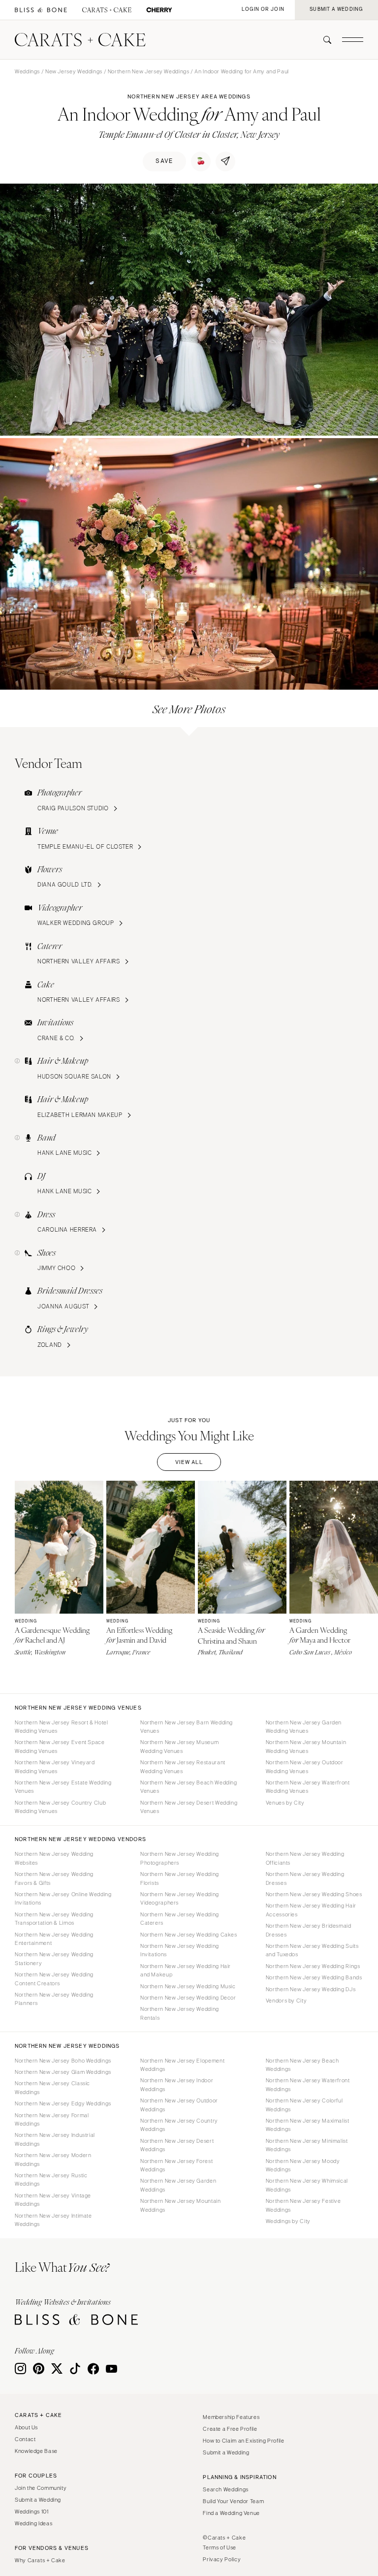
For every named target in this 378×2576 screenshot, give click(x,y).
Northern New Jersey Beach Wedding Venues (189, 1787)
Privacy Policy (222, 2559)
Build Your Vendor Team (233, 2501)
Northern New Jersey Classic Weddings (52, 2087)
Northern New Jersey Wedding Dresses (305, 1878)
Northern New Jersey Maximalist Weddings (308, 2125)
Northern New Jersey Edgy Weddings (63, 2103)
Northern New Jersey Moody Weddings (303, 2165)
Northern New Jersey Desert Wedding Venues (189, 1807)
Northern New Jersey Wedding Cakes (189, 1935)
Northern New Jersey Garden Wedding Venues (304, 1727)
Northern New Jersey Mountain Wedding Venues (306, 1746)
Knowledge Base (36, 2451)
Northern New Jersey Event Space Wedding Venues (60, 1746)
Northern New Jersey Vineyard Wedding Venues (55, 1766)
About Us (26, 2427)
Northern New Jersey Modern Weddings (53, 2159)
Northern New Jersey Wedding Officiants (305, 1858)
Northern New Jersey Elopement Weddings (182, 2065)
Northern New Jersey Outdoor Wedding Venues (305, 1766)
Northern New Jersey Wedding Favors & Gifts (54, 1878)
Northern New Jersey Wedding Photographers (180, 1858)
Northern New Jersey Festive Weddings (303, 2205)
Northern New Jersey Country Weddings (179, 2125)
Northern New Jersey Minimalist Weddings (307, 2145)
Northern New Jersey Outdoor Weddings (179, 2105)
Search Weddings (225, 2489)
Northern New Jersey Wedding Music (188, 1986)
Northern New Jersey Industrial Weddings (55, 2139)
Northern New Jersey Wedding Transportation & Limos (54, 1919)
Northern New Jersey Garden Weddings (178, 2185)
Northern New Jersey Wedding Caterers (180, 1919)
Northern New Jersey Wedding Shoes (314, 1894)
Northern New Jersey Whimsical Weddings (307, 2185)
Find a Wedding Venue (231, 2513)
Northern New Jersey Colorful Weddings (304, 2105)
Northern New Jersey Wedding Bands (314, 1977)
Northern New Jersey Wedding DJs (311, 1989)
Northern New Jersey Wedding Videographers (180, 1898)
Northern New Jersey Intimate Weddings (53, 2220)
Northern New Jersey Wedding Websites (54, 1858)
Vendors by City (286, 2001)
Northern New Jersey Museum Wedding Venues (179, 1746)
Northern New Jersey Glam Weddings (63, 2072)
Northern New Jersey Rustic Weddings (51, 2179)
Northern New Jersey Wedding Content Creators (54, 1979)
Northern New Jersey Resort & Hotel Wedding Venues (61, 1727)
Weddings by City (288, 2221)
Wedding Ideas (33, 2523)
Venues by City (285, 1803)
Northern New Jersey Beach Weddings (302, 2065)
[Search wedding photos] (159, 10)
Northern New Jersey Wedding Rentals (180, 2013)
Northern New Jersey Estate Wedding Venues (63, 1787)
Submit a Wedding (38, 2500)
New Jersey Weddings (74, 71)
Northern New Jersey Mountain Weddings (181, 2205)
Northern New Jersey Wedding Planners (54, 1999)
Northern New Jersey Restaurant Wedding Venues (183, 1766)
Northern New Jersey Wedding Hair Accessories (311, 1910)
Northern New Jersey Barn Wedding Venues (187, 1727)
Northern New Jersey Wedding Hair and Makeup (186, 1970)
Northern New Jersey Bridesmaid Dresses (309, 1930)
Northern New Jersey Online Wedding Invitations (63, 1898)
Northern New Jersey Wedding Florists (180, 1878)
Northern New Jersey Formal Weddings (52, 2119)
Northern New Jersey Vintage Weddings (53, 2200)
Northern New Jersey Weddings (149, 71)
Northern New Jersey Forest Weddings (176, 2165)
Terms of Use (220, 2547)
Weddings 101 (32, 2512)
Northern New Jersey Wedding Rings (313, 1966)
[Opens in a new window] (41, 10)
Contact (25, 2439)
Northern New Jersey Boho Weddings (63, 2061)
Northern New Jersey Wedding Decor (188, 1998)
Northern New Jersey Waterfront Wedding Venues (308, 1787)
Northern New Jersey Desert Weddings (177, 2145)
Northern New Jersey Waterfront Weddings (308, 2084)
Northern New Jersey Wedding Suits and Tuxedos (312, 1950)
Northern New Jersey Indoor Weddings (177, 2084)
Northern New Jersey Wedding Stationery (54, 1958)
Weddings (27, 71)
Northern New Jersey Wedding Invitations (180, 1950)
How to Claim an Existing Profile (243, 2441)
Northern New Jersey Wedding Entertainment (54, 1939)
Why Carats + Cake (40, 2560)
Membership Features (231, 2417)
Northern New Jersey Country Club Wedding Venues (60, 1807)
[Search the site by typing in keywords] (323, 40)
